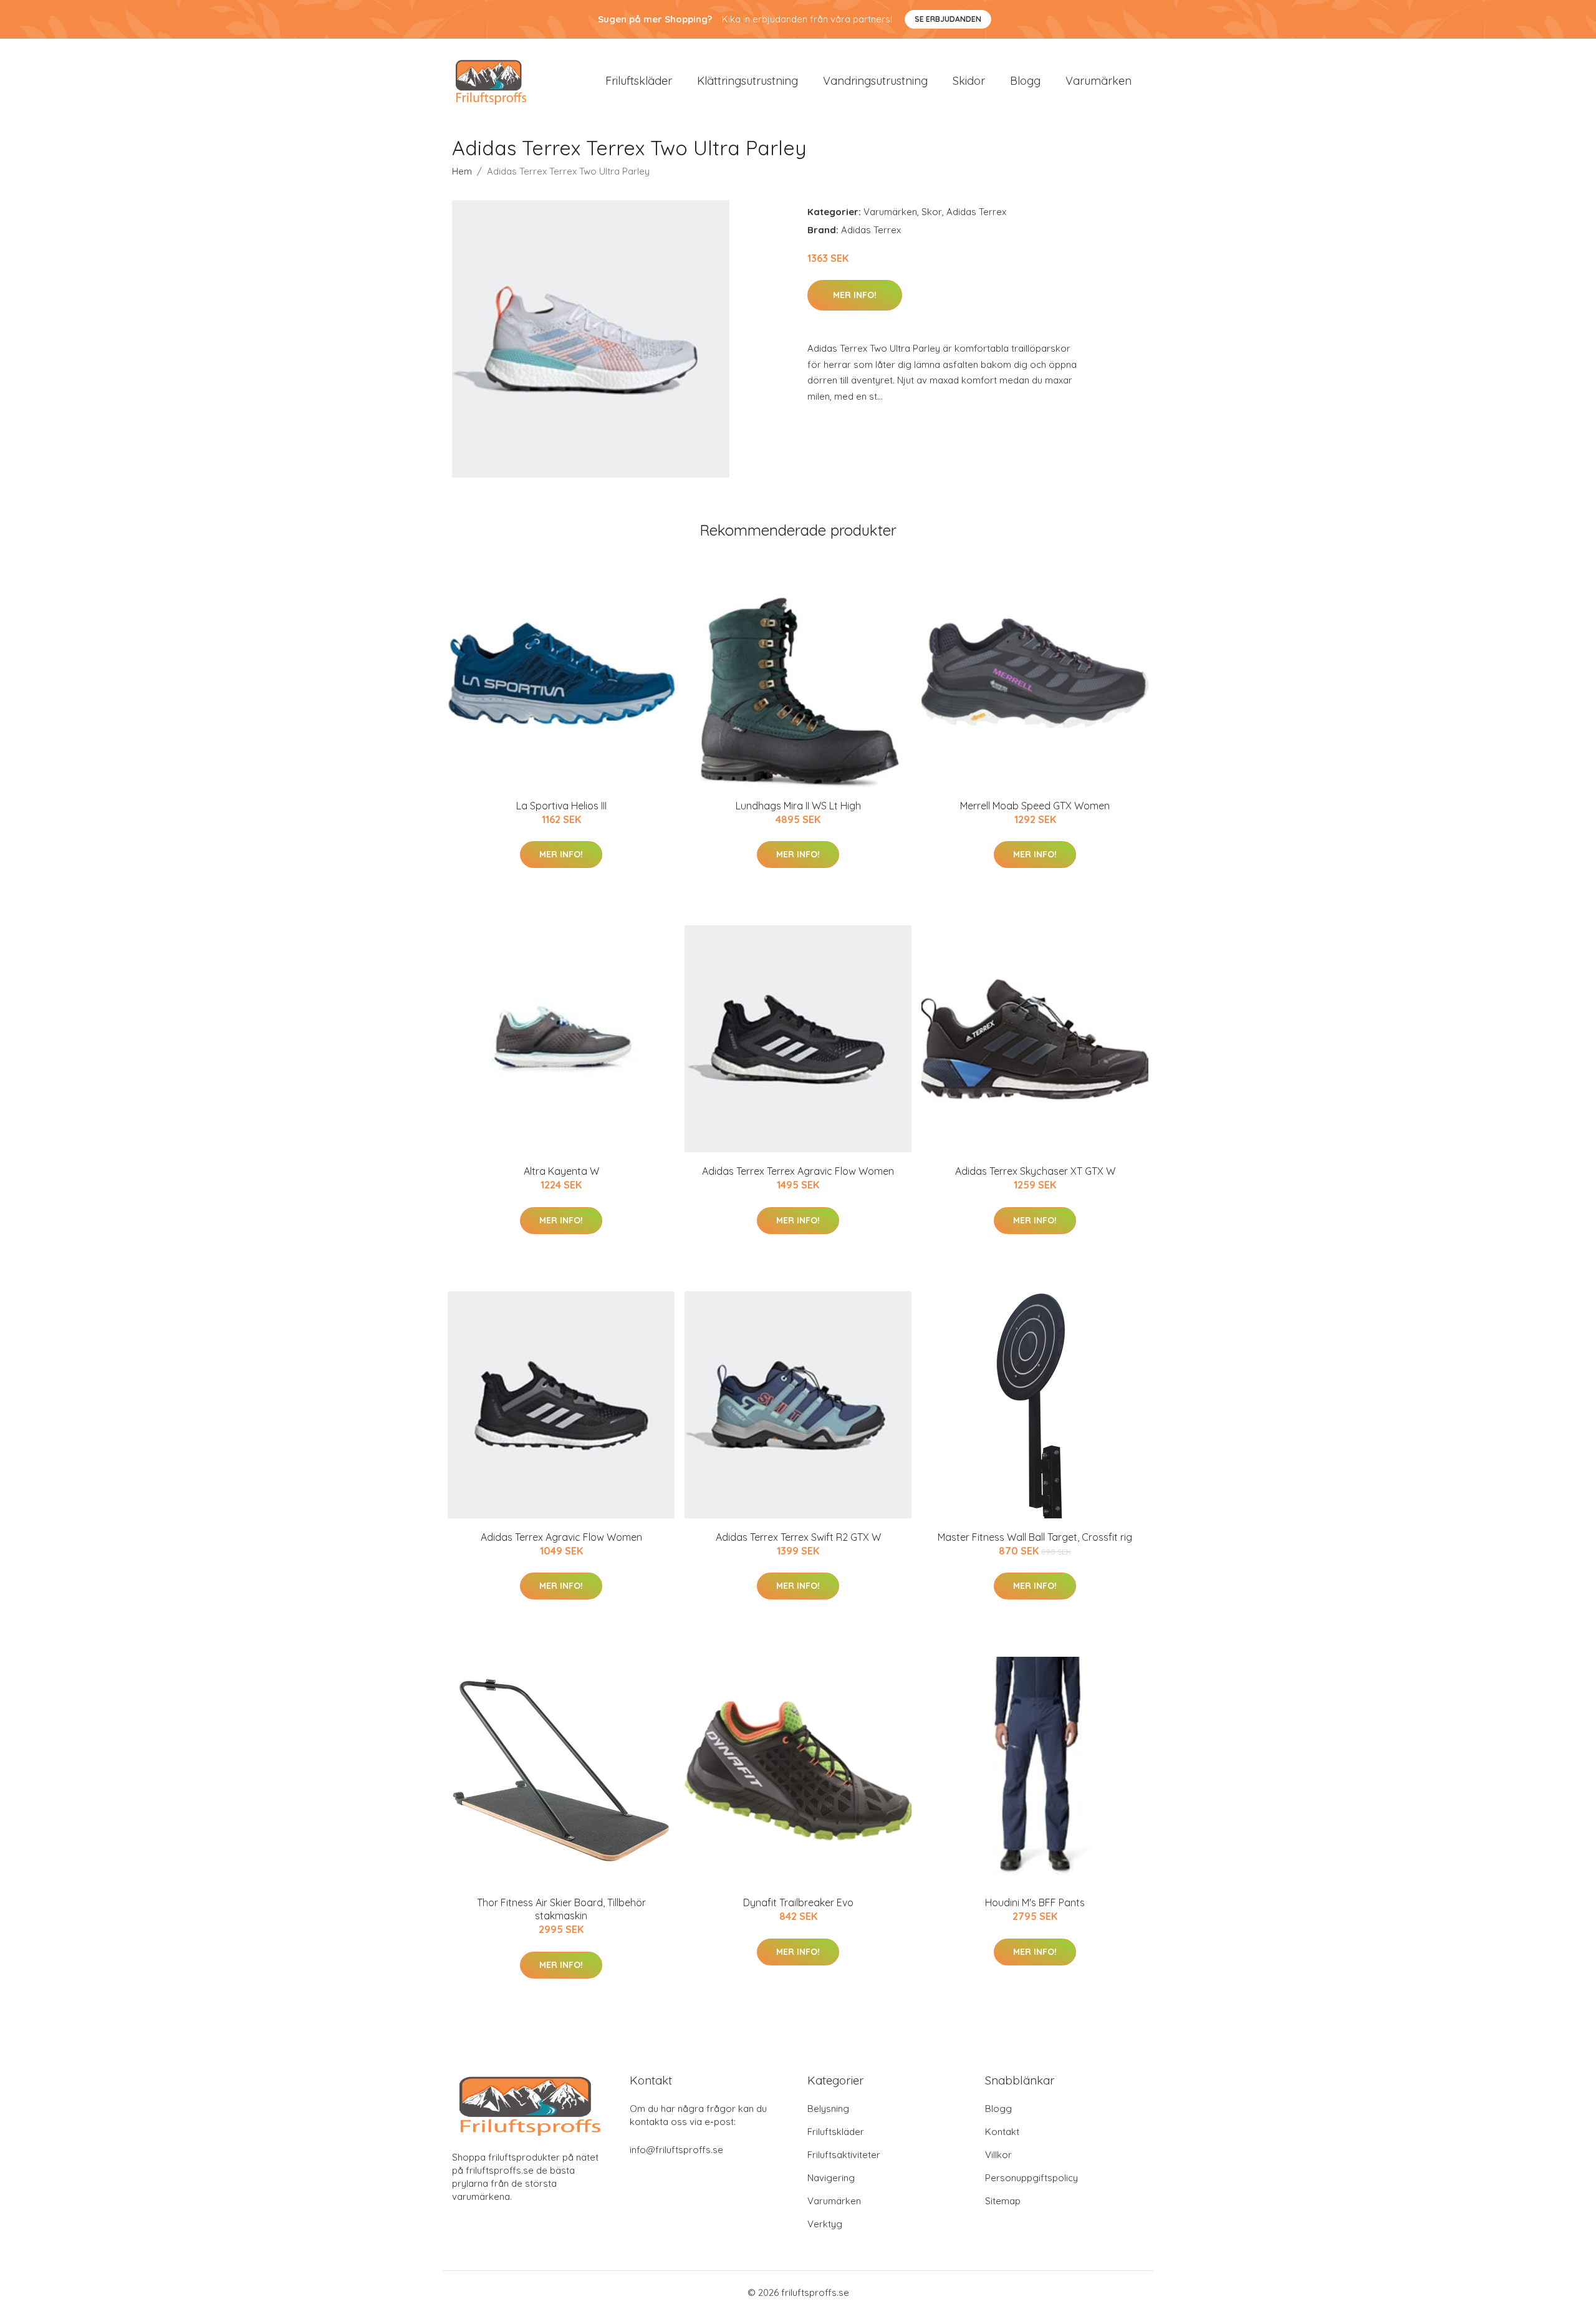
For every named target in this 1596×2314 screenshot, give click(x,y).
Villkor (998, 2155)
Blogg (1025, 81)
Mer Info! (855, 295)
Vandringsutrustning (875, 81)
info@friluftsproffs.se (676, 2150)
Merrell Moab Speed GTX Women (1035, 806)
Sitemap (1003, 2201)
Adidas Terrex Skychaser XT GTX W (1035, 1171)
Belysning (828, 2109)
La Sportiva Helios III (561, 806)
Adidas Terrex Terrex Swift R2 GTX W (798, 1537)
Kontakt (1002, 2132)
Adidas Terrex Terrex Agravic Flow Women (798, 1171)
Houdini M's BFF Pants (1035, 1902)
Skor (932, 212)
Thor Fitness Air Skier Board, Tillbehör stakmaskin (561, 1909)
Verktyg (825, 2224)
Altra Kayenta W (561, 1171)
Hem (462, 171)
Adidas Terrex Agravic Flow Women (561, 1537)
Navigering (831, 2178)
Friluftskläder (639, 81)
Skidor (969, 81)
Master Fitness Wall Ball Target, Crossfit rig (1035, 1537)
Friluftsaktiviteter (844, 2155)
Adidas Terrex (976, 212)
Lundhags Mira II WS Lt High (798, 806)
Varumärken (1098, 81)
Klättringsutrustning (748, 81)
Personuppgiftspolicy (1031, 2178)
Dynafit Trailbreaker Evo (798, 1902)
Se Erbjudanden (948, 19)
